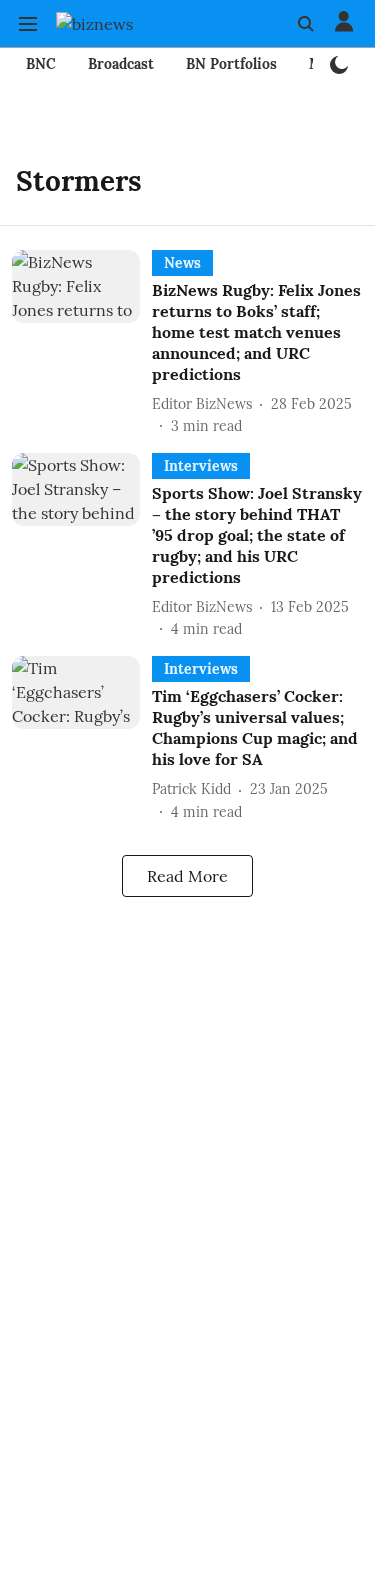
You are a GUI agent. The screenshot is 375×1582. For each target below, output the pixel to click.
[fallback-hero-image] (82, 343)
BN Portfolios (231, 64)
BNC (41, 64)
